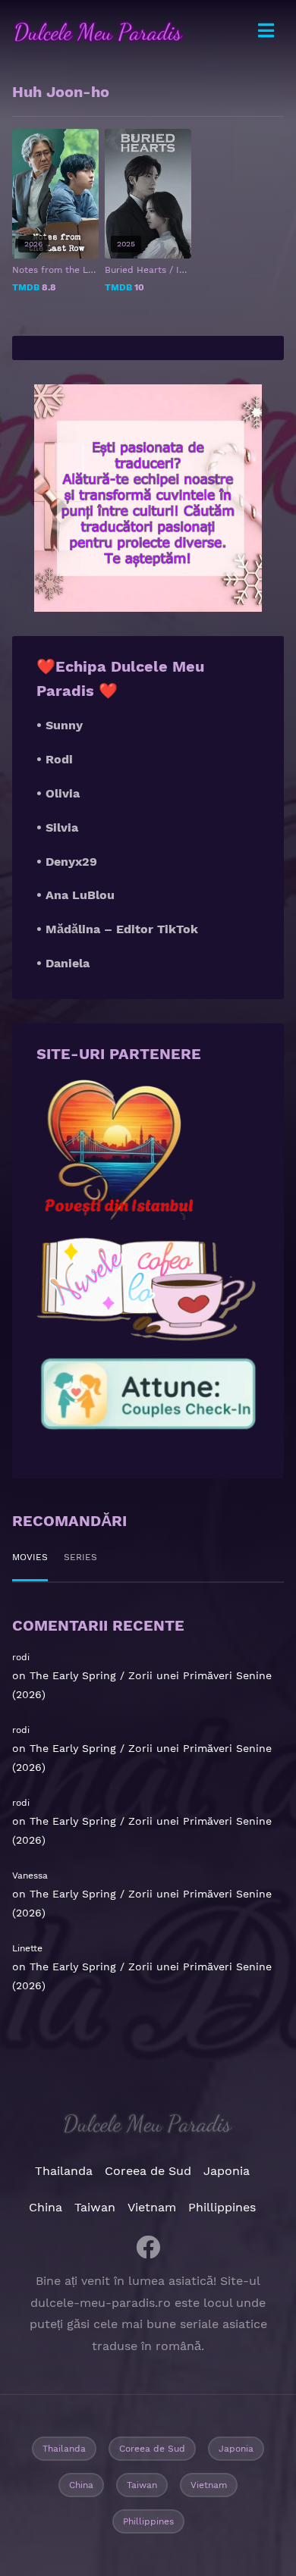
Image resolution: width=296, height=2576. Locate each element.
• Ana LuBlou (76, 895)
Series (80, 1557)
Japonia (227, 2171)
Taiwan (95, 2207)
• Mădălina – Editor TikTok (117, 929)
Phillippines (222, 2207)
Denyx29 (71, 862)
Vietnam (152, 2207)
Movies (30, 1557)
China (46, 2207)
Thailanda (64, 2171)
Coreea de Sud (148, 2171)
